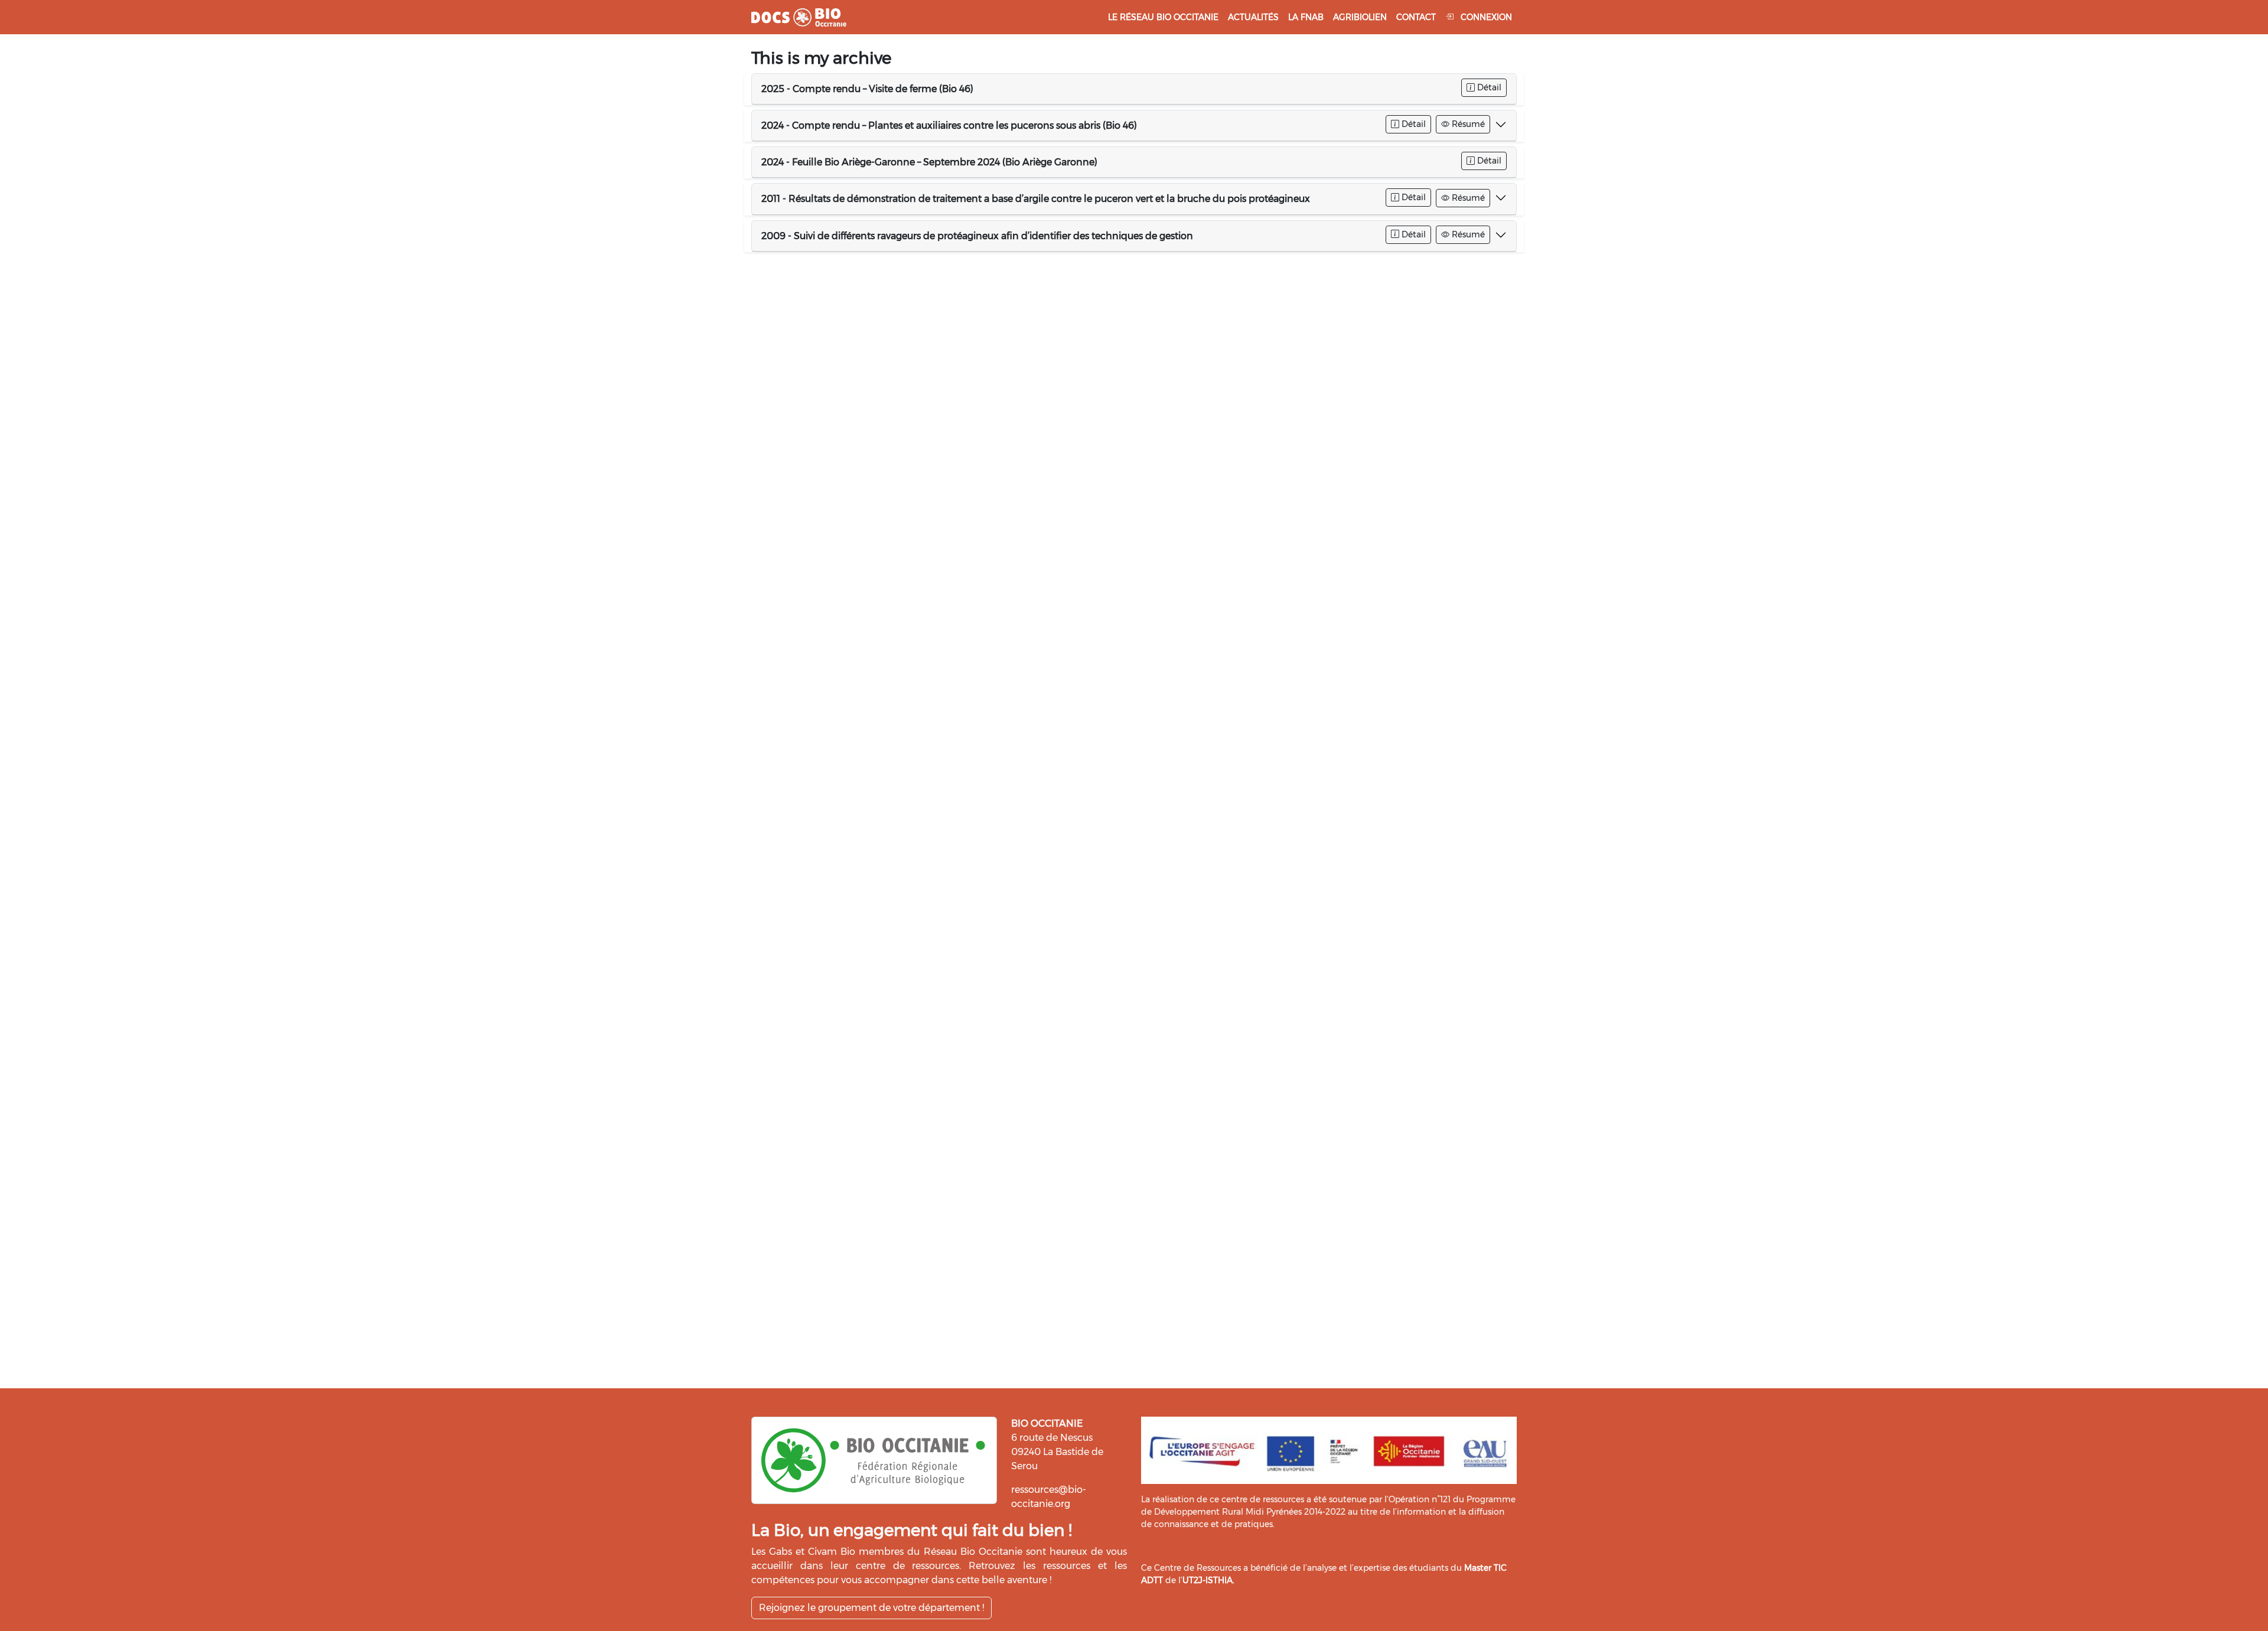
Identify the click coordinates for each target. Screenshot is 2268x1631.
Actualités (1253, 17)
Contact (1416, 17)
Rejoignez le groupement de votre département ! (871, 1608)
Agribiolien (1360, 17)
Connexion (1485, 17)
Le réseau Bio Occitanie (1163, 17)
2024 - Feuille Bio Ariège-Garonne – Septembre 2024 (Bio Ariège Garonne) (929, 162)
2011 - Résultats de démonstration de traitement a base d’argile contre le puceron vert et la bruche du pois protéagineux (1036, 199)
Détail (1488, 87)
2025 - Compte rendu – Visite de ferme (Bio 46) (867, 89)
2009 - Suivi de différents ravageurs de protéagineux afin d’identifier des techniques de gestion (977, 236)
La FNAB (1306, 17)
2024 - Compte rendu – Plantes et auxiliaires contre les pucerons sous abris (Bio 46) (949, 125)
